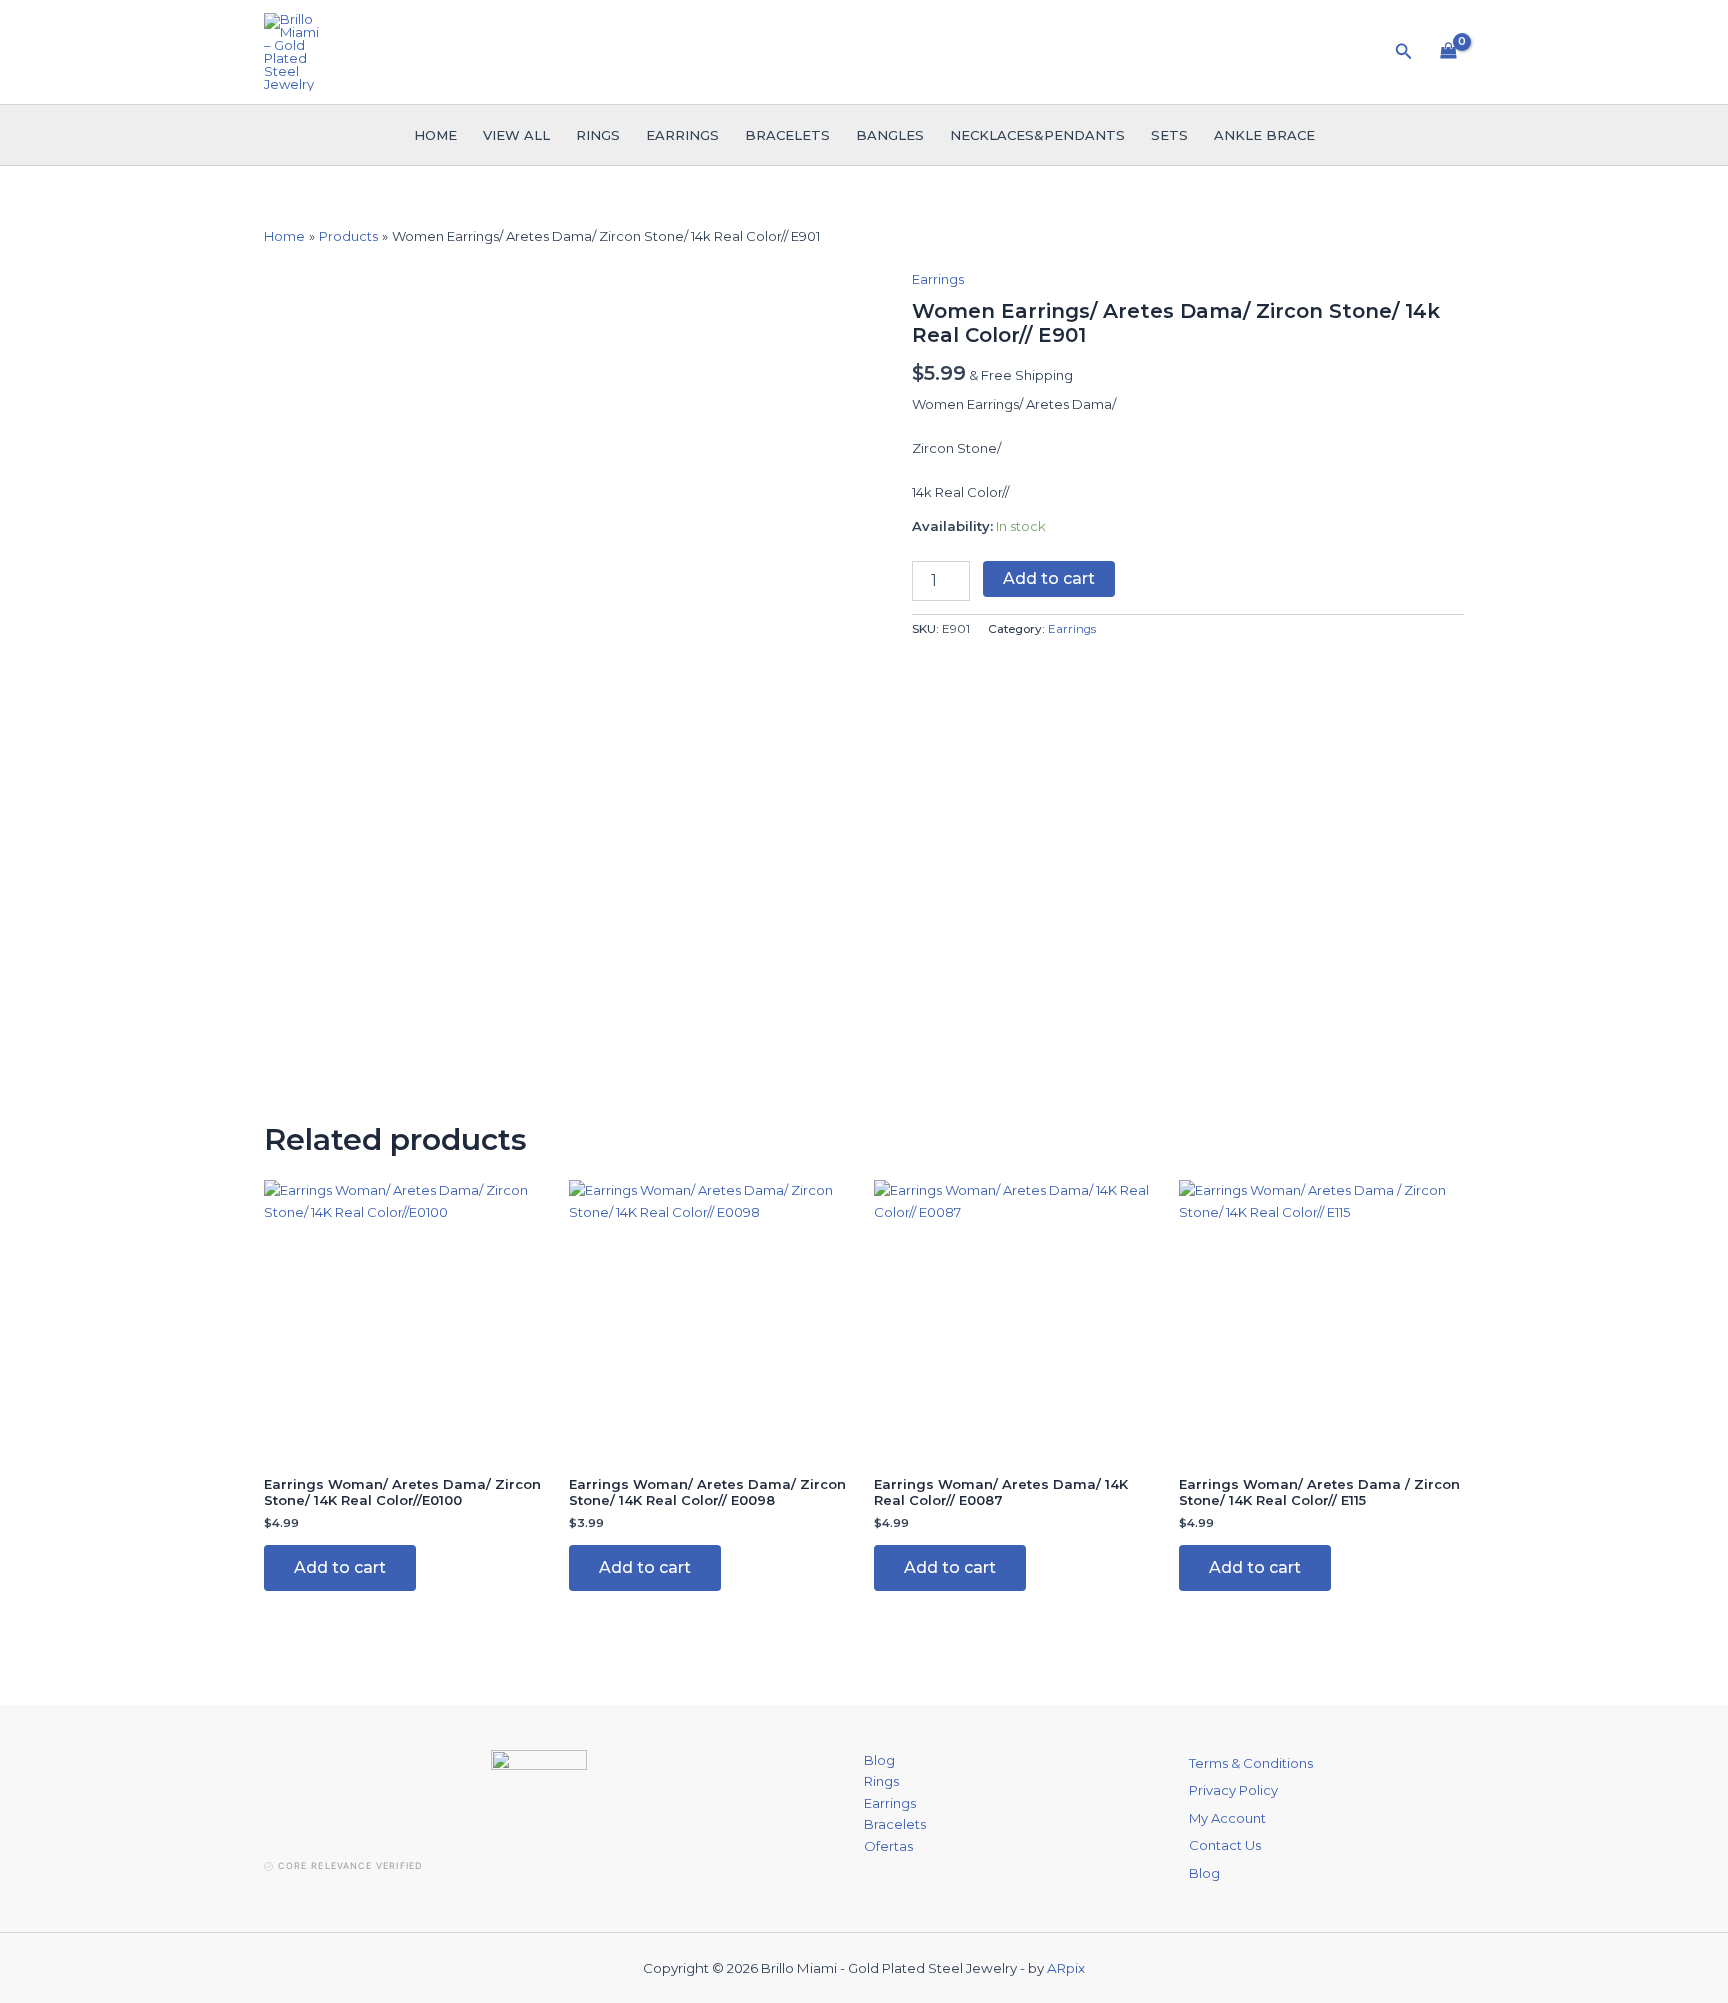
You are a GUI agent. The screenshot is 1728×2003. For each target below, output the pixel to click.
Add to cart (1049, 578)
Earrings (682, 135)
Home (435, 135)
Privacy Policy (1233, 1790)
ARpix (1066, 1968)
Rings (598, 135)
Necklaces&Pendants (1037, 135)
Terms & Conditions (1251, 1763)
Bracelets (787, 135)
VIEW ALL (516, 135)
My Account (1227, 1818)
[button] (1404, 52)
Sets (1169, 135)
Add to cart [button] (340, 1567)
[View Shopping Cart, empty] (1448, 52)
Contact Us (1225, 1845)
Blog (879, 1760)
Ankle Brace (1264, 135)
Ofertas (888, 1846)
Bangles (890, 135)
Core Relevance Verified (350, 1865)
